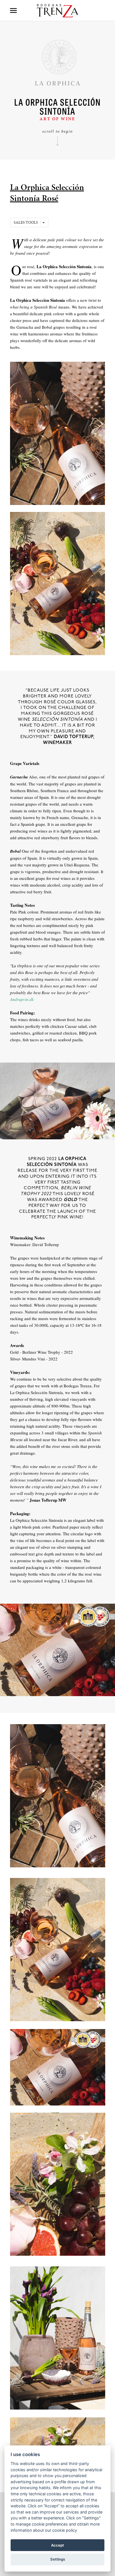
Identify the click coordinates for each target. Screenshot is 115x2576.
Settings (58, 2559)
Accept (57, 2545)
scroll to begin (57, 131)
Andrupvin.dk (22, 999)
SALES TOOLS (27, 222)
